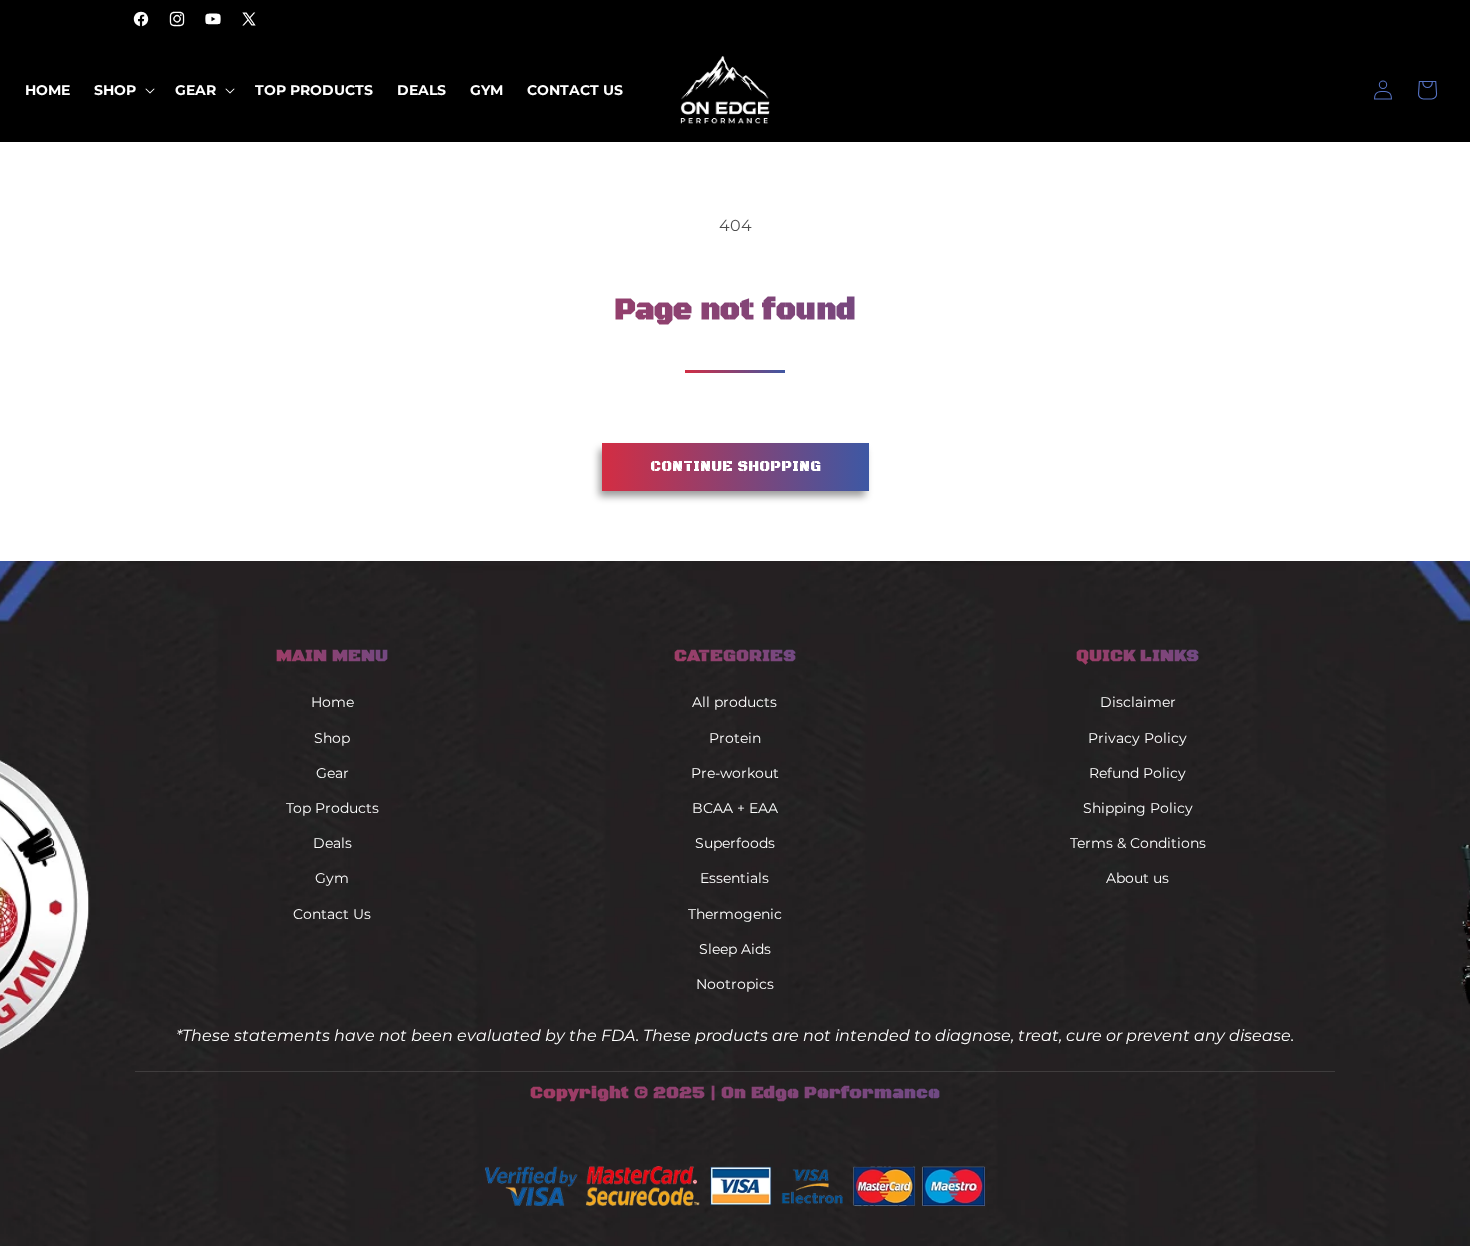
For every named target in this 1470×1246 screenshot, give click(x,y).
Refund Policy (1137, 773)
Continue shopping (735, 466)
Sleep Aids (735, 949)
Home (332, 703)
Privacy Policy (1137, 738)
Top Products (332, 808)
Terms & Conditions (1138, 844)
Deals (332, 844)
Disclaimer (1138, 703)
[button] (122, 90)
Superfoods (735, 844)
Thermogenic (735, 914)
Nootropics (735, 984)
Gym (332, 879)
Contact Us (332, 914)
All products (734, 703)
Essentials (734, 879)
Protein (735, 738)
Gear (332, 773)
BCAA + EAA (735, 808)
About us (1137, 879)
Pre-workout (735, 773)
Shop (332, 738)
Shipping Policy (1138, 808)
